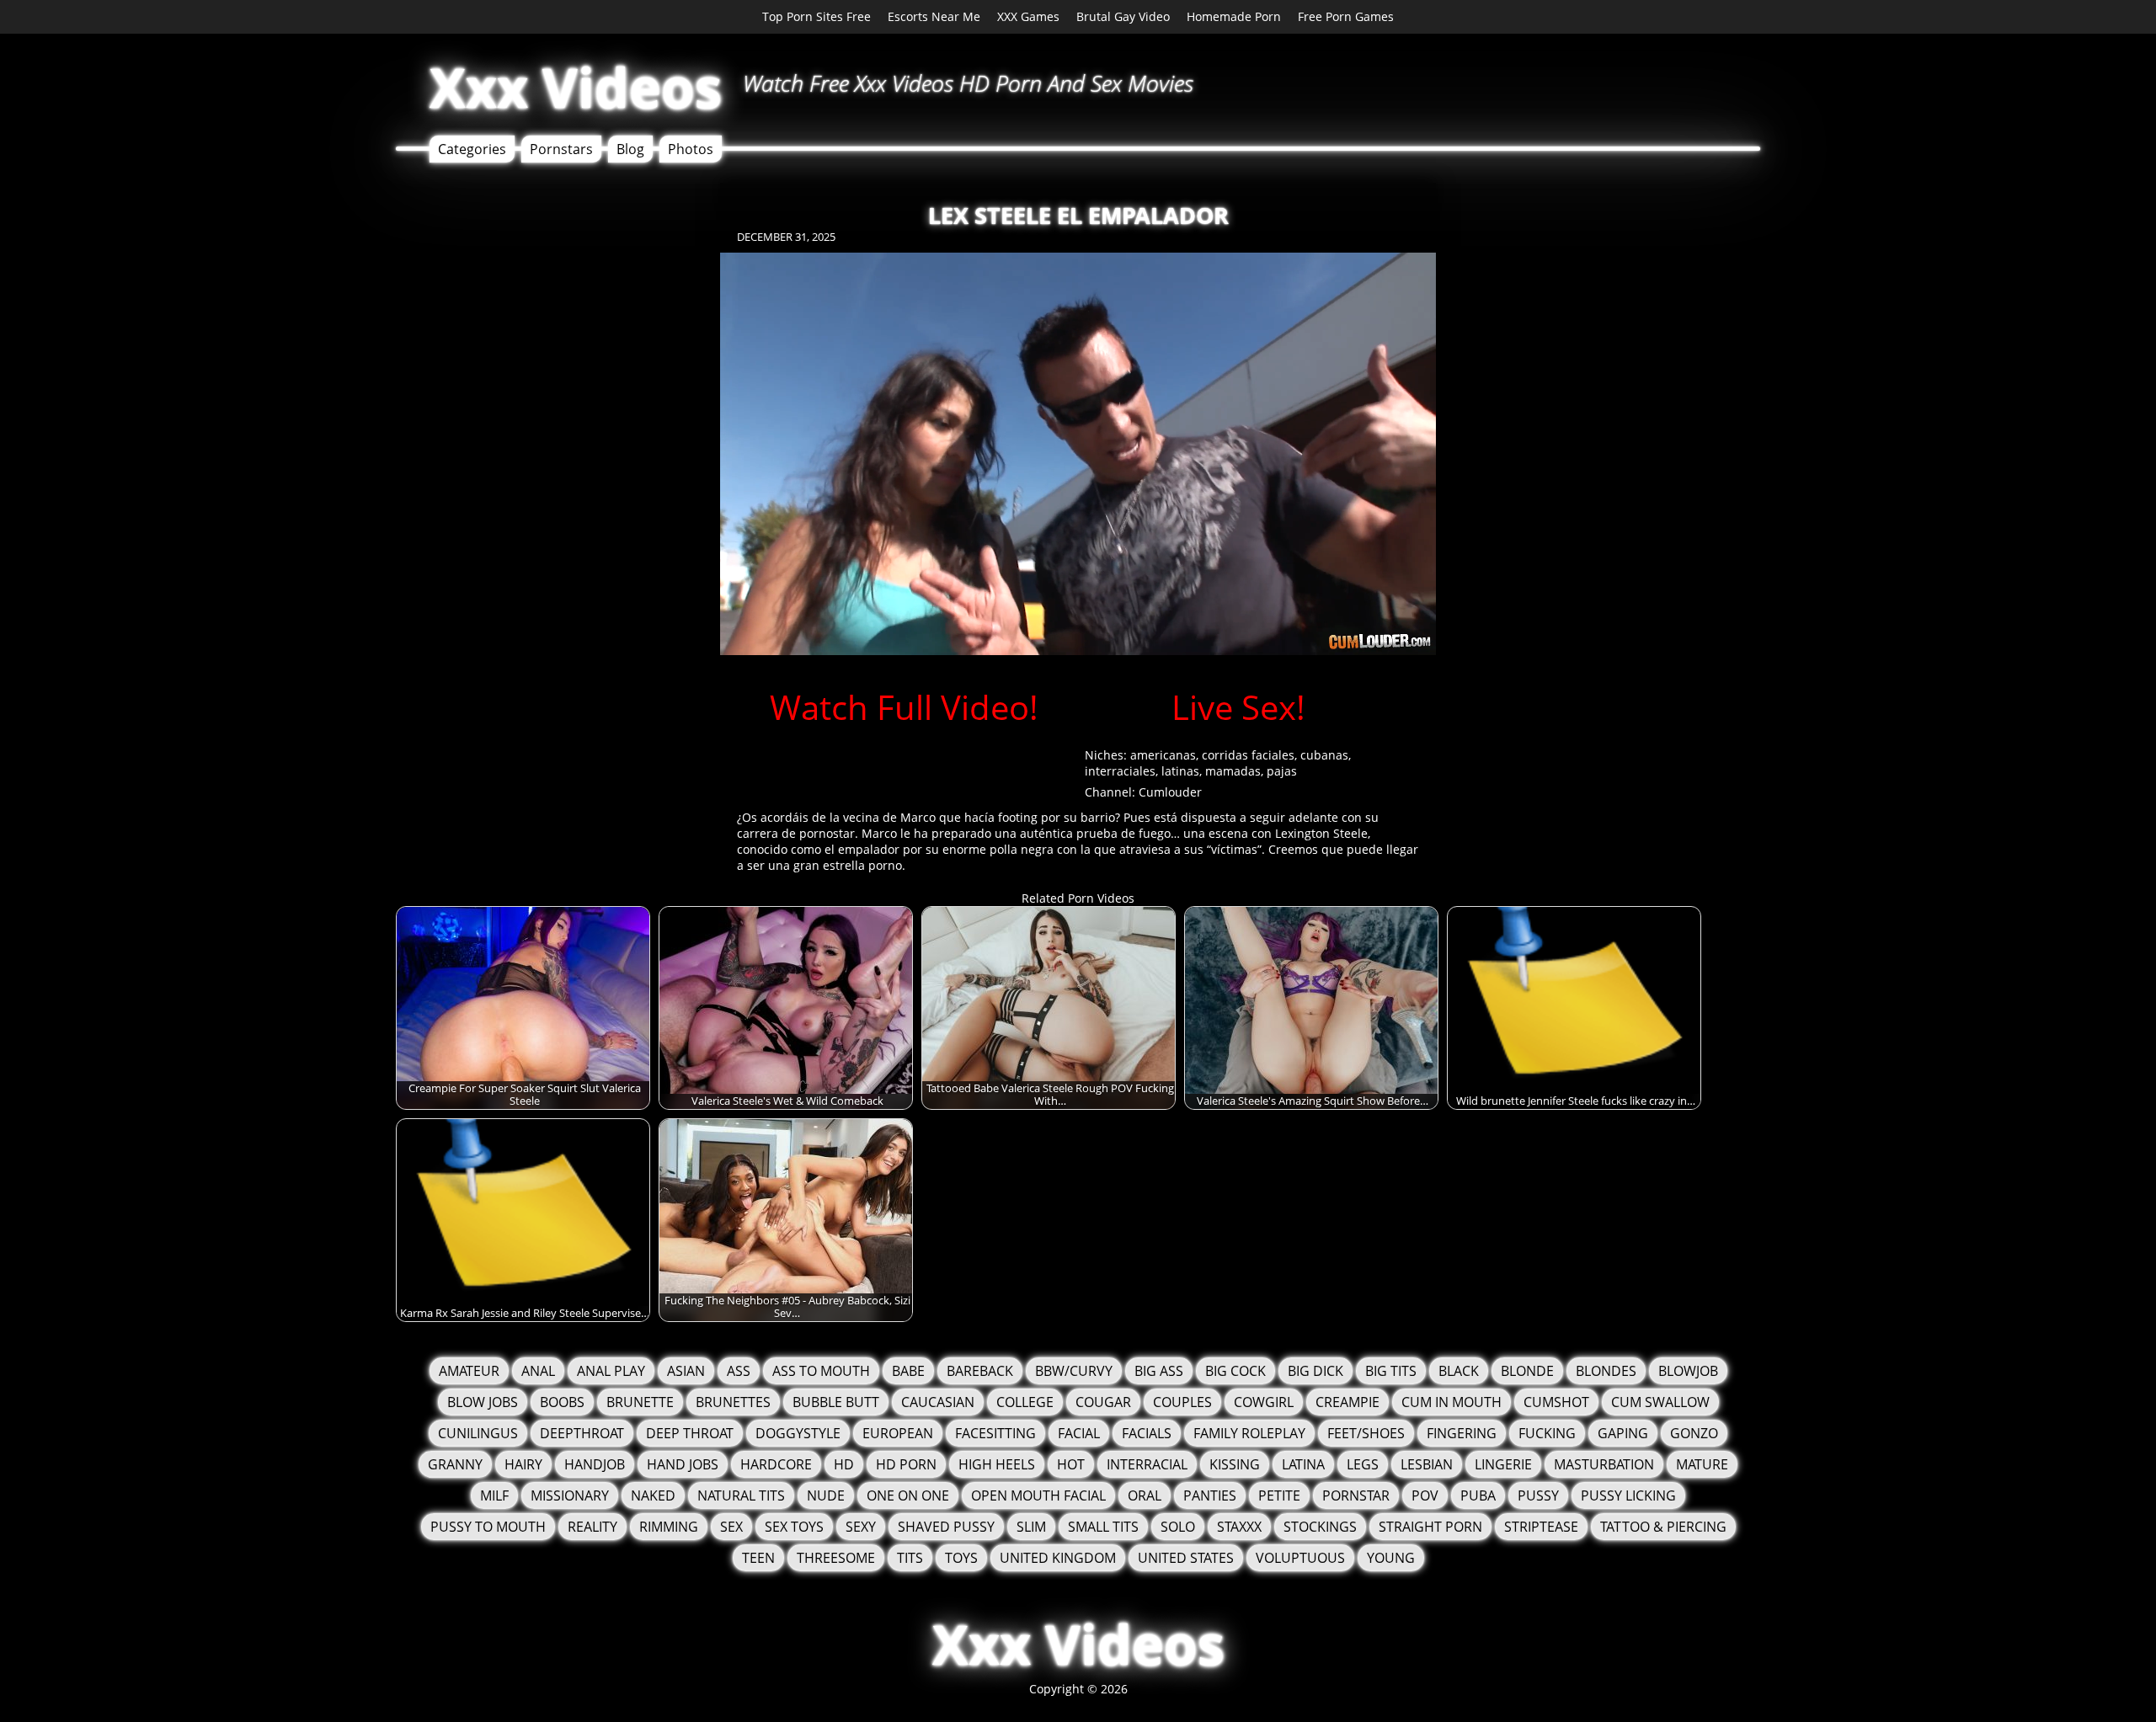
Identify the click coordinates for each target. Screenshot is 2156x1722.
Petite (1279, 1495)
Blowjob (1688, 1371)
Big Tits (1391, 1371)
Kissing (1235, 1464)
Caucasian (938, 1402)
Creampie (1347, 1402)
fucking (1547, 1433)
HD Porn (906, 1464)
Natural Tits (741, 1495)
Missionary (570, 1495)
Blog (630, 149)
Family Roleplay (1249, 1433)
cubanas (1324, 755)
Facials (1147, 1433)
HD (844, 1464)
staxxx (1239, 1527)
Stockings (1320, 1527)
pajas (1282, 771)
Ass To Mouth (821, 1371)
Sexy (861, 1527)
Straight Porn (1430, 1527)
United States (1186, 1558)
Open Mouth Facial (1038, 1495)
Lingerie (1503, 1464)
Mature (1702, 1464)
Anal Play (611, 1371)
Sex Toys (794, 1527)
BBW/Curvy (1074, 1371)
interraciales (1120, 771)
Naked (653, 1495)
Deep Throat (690, 1433)
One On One (908, 1495)
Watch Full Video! (904, 707)
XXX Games (1028, 16)
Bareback (980, 1371)
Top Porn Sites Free (817, 16)
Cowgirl (1264, 1402)
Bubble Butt (836, 1402)
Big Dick (1315, 1371)
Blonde (1527, 1371)
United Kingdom (1058, 1558)
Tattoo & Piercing (1663, 1527)
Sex (731, 1527)
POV (1425, 1495)
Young (1391, 1558)
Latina (1303, 1464)
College (1025, 1402)
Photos (691, 149)
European (898, 1433)
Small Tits (1103, 1527)
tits (910, 1558)
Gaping (1623, 1433)
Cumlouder (1170, 792)
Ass (739, 1371)
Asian (686, 1371)
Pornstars (561, 149)
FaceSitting (995, 1433)
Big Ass (1159, 1371)
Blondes (1606, 1371)
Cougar (1103, 1402)
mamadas (1233, 771)
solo (1178, 1527)
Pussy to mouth (488, 1527)
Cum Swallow (1660, 1402)
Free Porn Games (1346, 16)
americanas (1163, 755)
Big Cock (1235, 1371)
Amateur (469, 1371)
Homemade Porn (1234, 16)
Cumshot (1556, 1402)
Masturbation (1604, 1464)
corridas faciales (1248, 755)
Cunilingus (478, 1433)
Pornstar (1356, 1495)
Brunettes (733, 1402)
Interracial (1147, 1464)
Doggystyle (798, 1433)
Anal (538, 1371)
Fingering (1462, 1433)
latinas (1180, 771)
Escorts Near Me (934, 16)
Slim (1031, 1527)
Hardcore (776, 1464)
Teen (758, 1558)
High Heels (997, 1464)
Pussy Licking (1628, 1495)
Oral (1145, 1495)
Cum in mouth (1452, 1402)
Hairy (523, 1464)
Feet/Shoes (1366, 1433)
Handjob (595, 1464)
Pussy (1538, 1495)
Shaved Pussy (946, 1527)
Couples (1182, 1402)
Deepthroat (582, 1433)
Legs (1363, 1464)
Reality (592, 1527)
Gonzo (1694, 1433)
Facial (1079, 1433)
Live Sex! (1238, 707)
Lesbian (1427, 1464)
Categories (472, 149)
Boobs (562, 1402)
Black (1459, 1371)
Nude (826, 1495)
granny (455, 1464)
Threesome (836, 1558)
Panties (1210, 1495)
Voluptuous (1300, 1558)
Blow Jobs (483, 1402)
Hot (1071, 1464)
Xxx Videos (576, 87)
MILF (494, 1495)
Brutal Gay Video (1123, 16)
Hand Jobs (683, 1464)
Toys (961, 1558)
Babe (908, 1371)
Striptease (1541, 1527)
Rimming (669, 1527)
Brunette (640, 1402)
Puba (1478, 1495)
